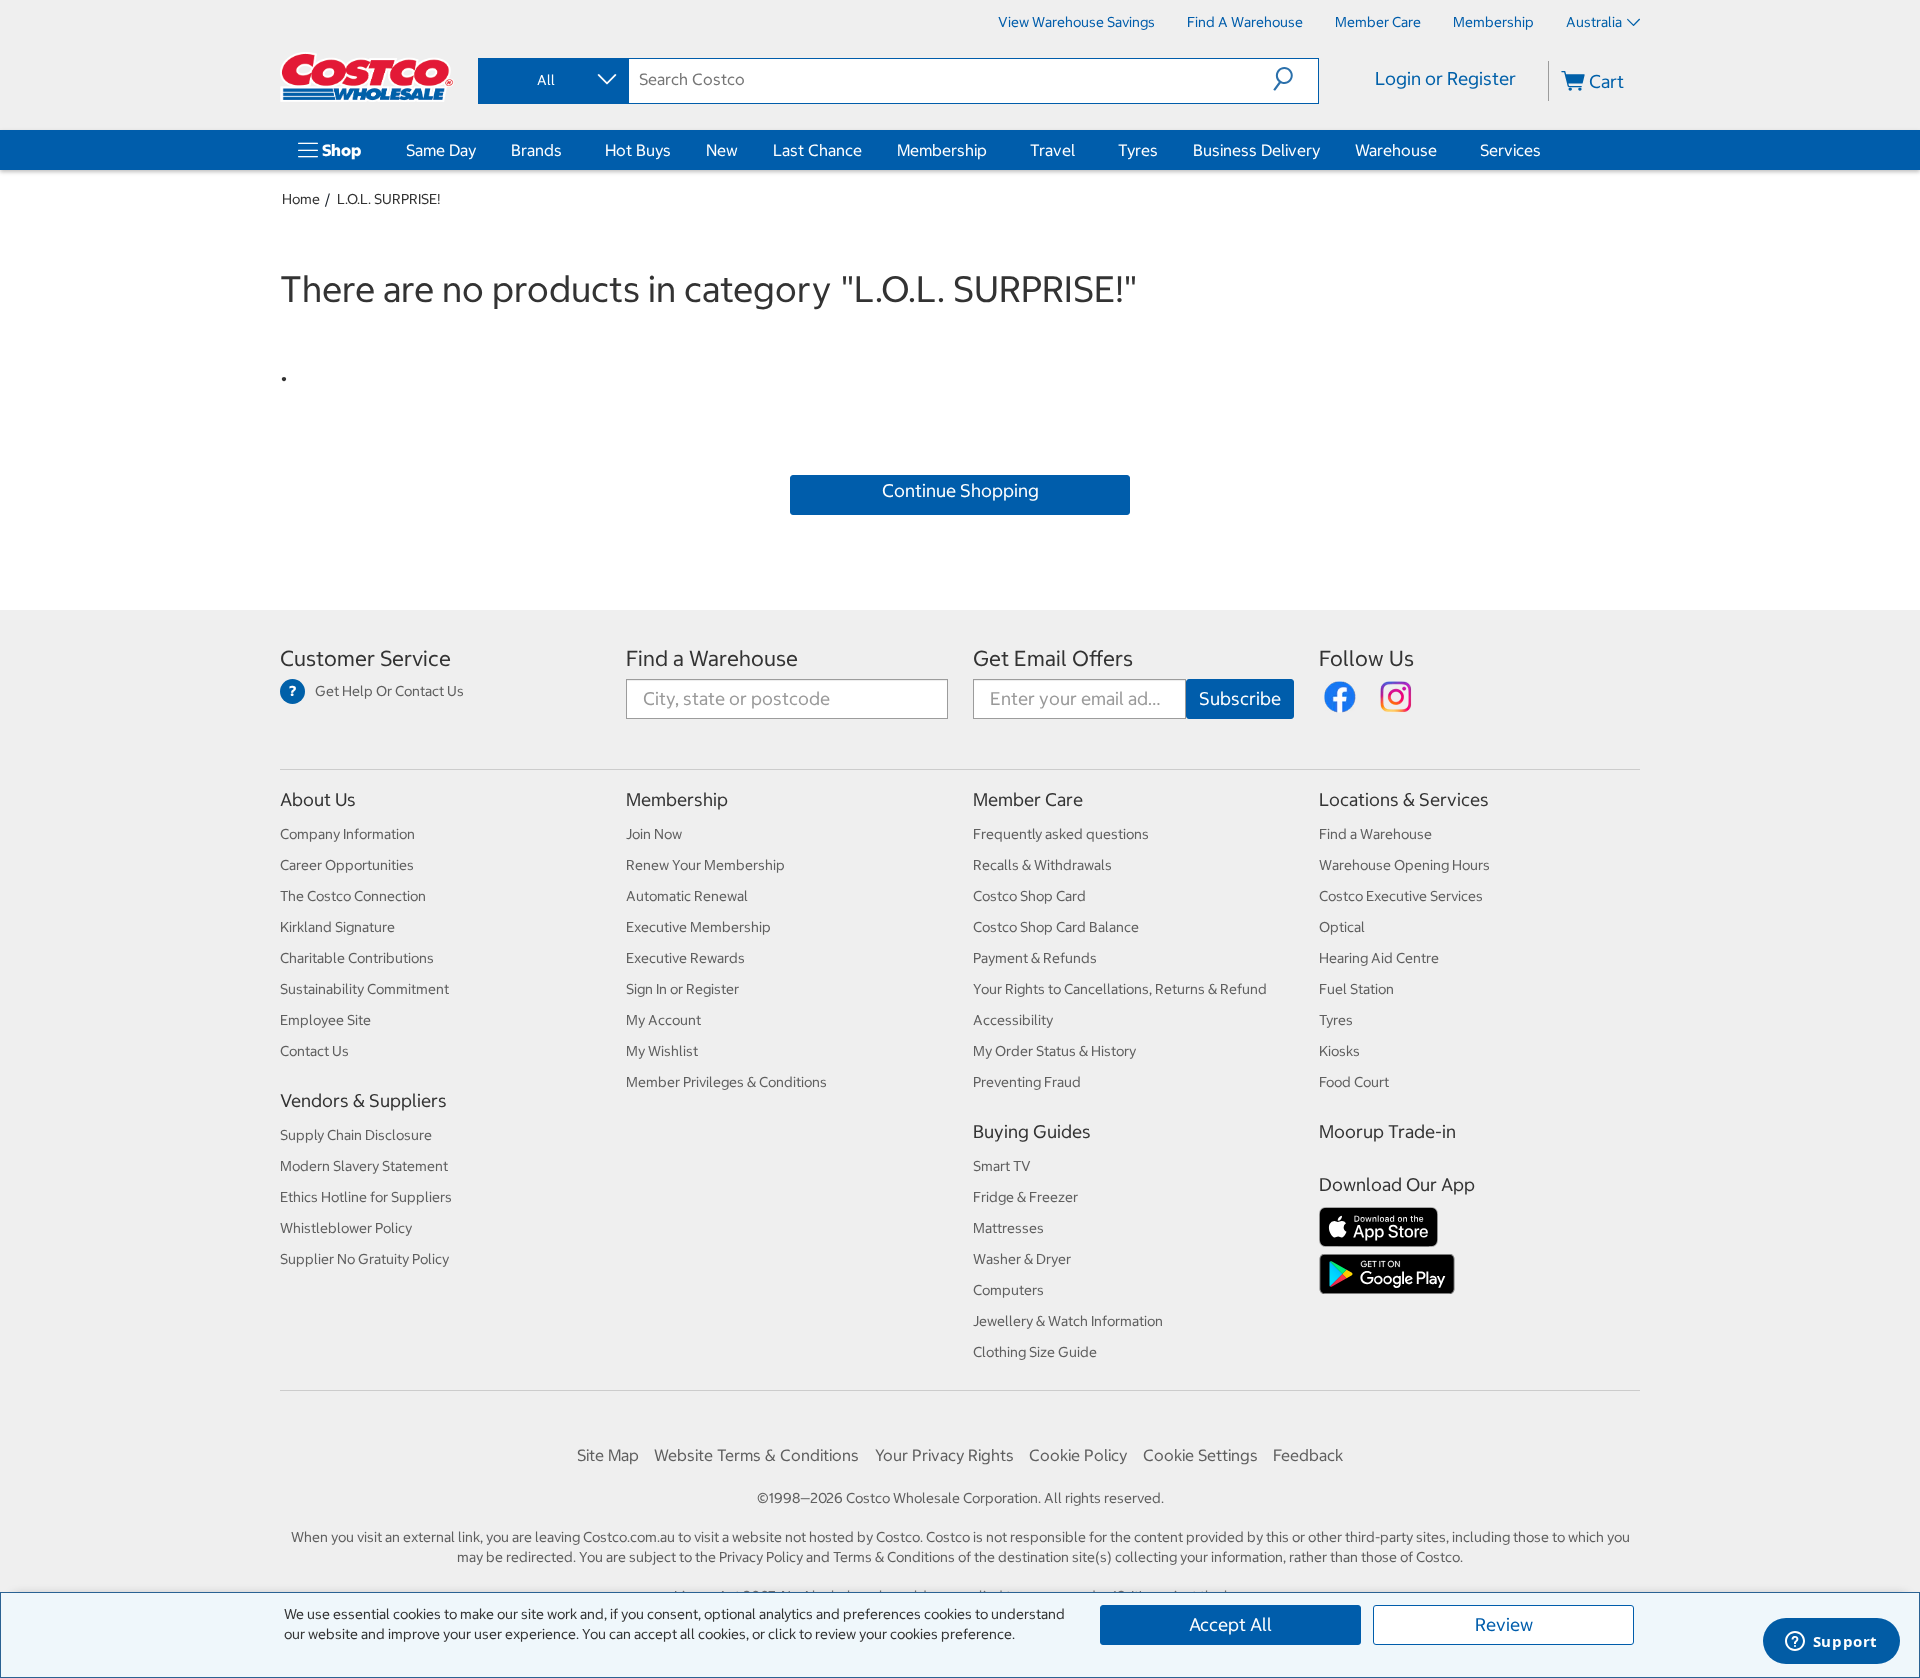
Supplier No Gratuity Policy (364, 1259)
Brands (536, 150)
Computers (1008, 1290)
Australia (1594, 22)
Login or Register (1445, 78)
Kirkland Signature (337, 927)
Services (1510, 150)
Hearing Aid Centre (1379, 958)
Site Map (608, 1455)
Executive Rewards (685, 958)
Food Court (1354, 1082)
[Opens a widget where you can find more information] (1831, 1643)
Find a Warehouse (712, 658)
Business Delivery (1256, 150)
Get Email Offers (1053, 658)
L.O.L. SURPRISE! (388, 199)
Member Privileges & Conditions (726, 1082)
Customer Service (365, 658)
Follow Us (1366, 658)
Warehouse (1396, 150)
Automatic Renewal (687, 896)
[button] (1295, 79)
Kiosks (1339, 1051)
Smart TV (1002, 1166)
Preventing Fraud (1027, 1082)
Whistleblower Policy (346, 1228)
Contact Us (314, 1051)
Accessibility (1013, 1020)
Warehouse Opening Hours (1404, 865)
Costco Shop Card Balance (1056, 927)
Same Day (441, 150)
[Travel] (1079, 150)
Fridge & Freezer (1025, 1197)
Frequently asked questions (1061, 834)
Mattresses (1008, 1228)
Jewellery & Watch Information (1068, 1321)
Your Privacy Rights (944, 1455)
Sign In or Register (682, 989)
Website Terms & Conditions (756, 1455)
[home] (367, 77)
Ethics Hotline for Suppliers (366, 1197)
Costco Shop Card (1029, 896)
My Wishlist (662, 1051)
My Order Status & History (1054, 1051)
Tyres (1138, 150)
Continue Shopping (960, 490)
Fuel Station (1356, 989)
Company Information (347, 834)
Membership (942, 150)
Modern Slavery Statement (364, 1166)
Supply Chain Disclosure (356, 1135)
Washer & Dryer (1022, 1259)
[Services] (1545, 150)
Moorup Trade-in (1387, 1131)
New (722, 150)
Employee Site (325, 1020)
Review (1504, 1624)
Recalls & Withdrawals (1042, 865)
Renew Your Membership (705, 865)
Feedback (1308, 1455)
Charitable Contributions (357, 958)
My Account (663, 1020)
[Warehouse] (1441, 150)
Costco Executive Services (1401, 896)
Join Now (654, 834)
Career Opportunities (347, 865)
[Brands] (566, 150)
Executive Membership (698, 927)
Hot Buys (638, 150)
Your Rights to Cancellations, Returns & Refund (1120, 989)
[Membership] (991, 150)
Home (301, 199)
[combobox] (552, 80)
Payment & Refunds (1035, 958)
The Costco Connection (353, 896)
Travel (1052, 150)
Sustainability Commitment (364, 989)
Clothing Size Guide (1035, 1352)
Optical (1342, 927)
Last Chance (817, 150)
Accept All (1230, 1624)
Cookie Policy (1078, 1455)
